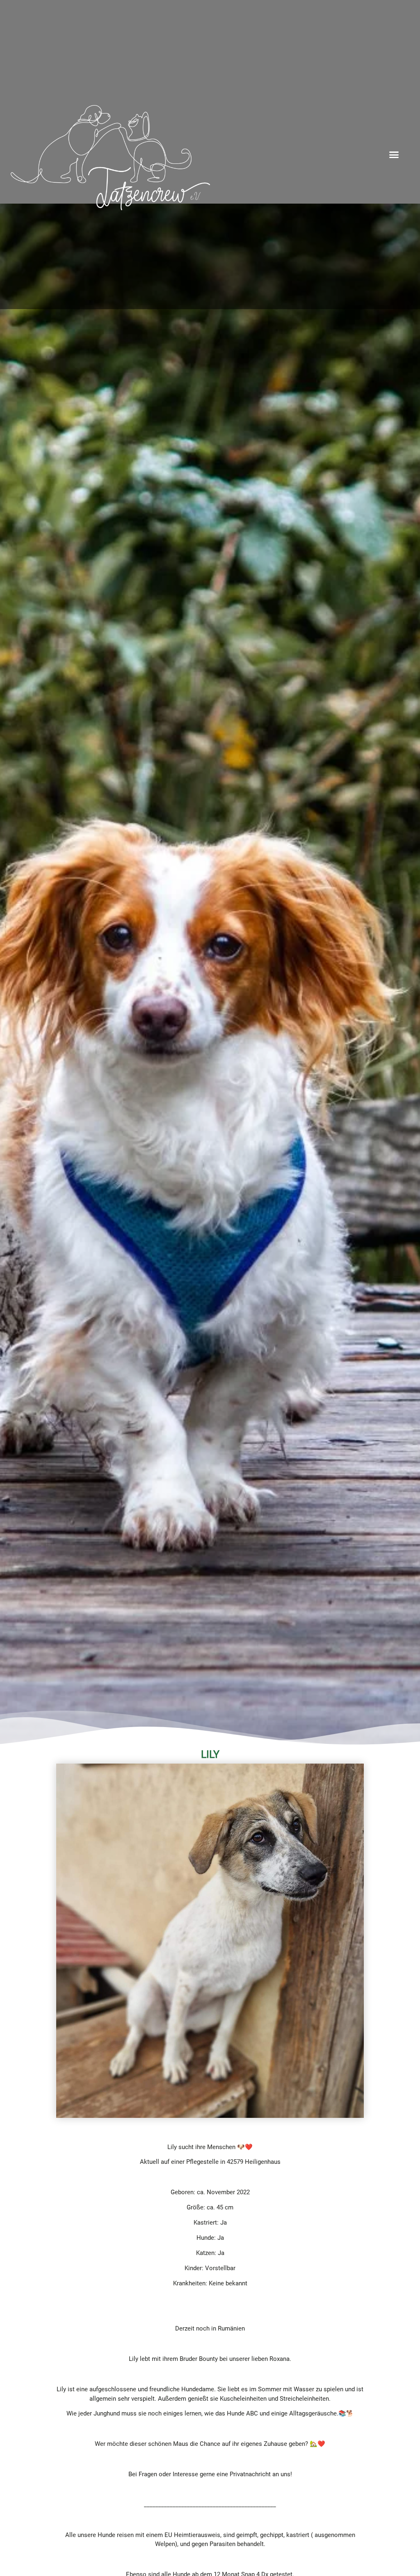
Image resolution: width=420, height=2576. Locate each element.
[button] (394, 155)
